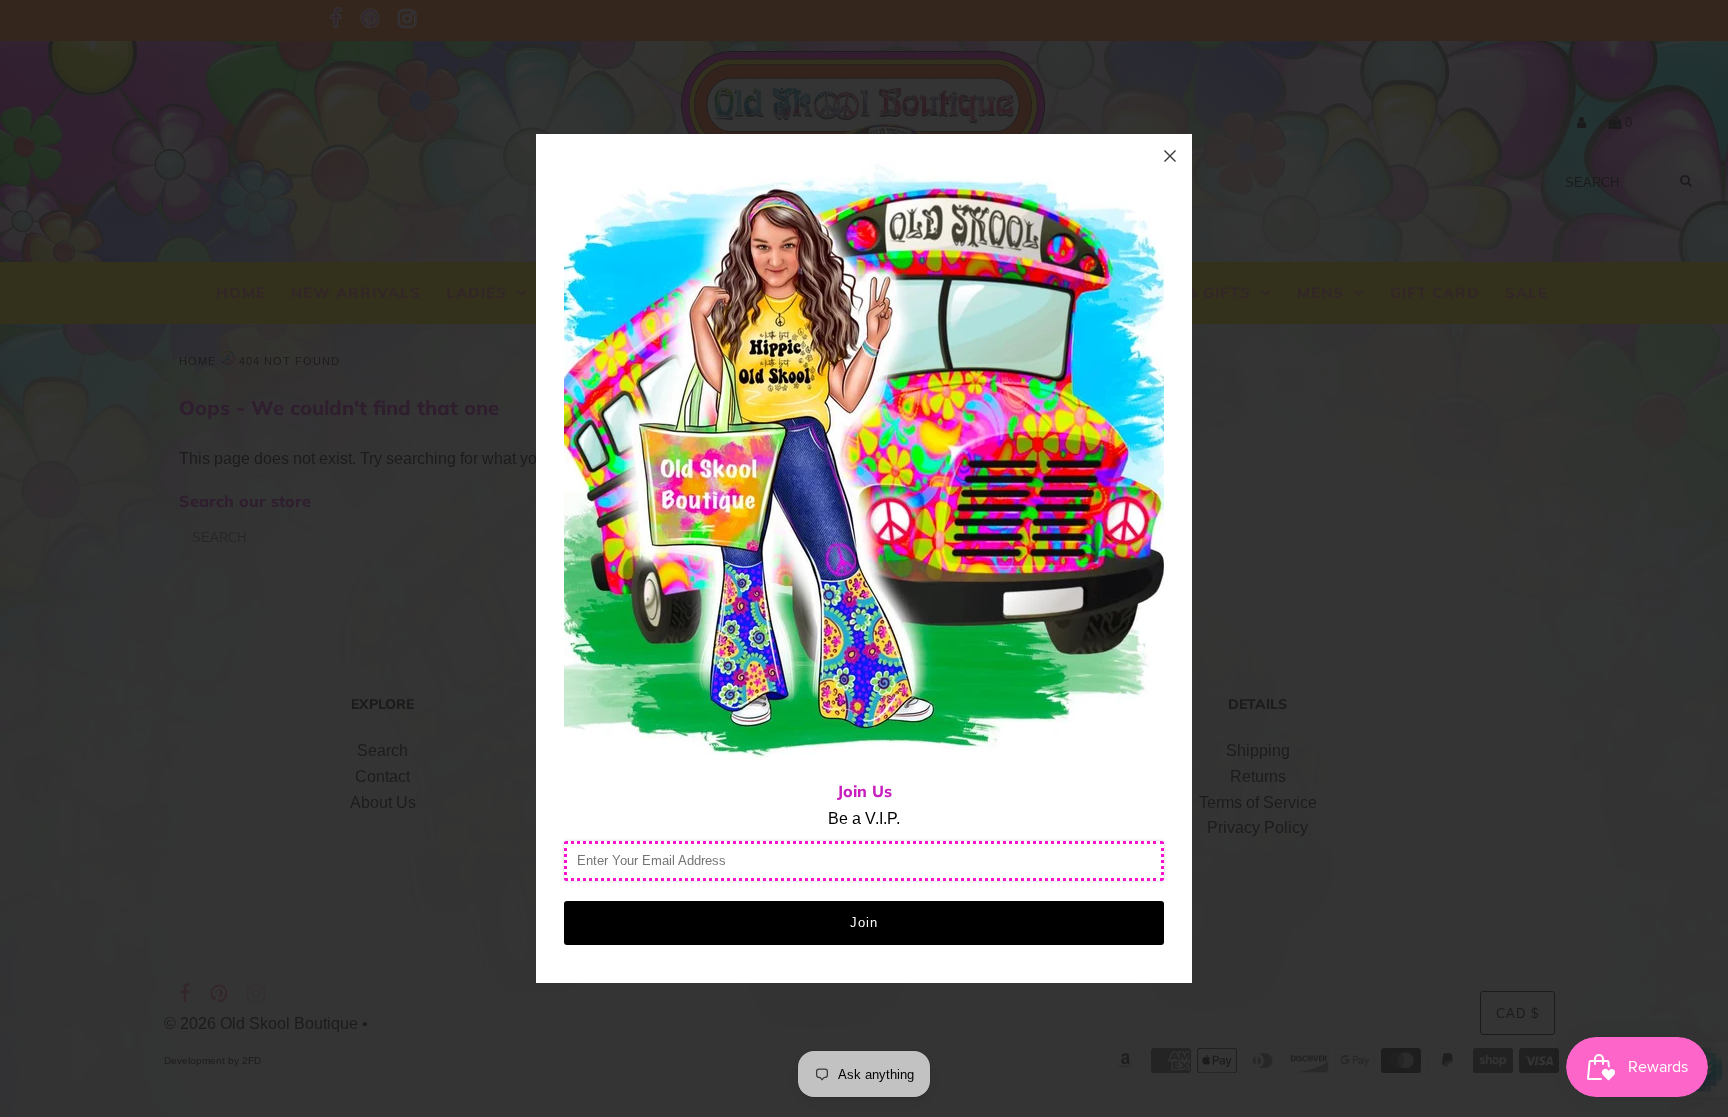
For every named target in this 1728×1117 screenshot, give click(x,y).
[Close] (1170, 156)
